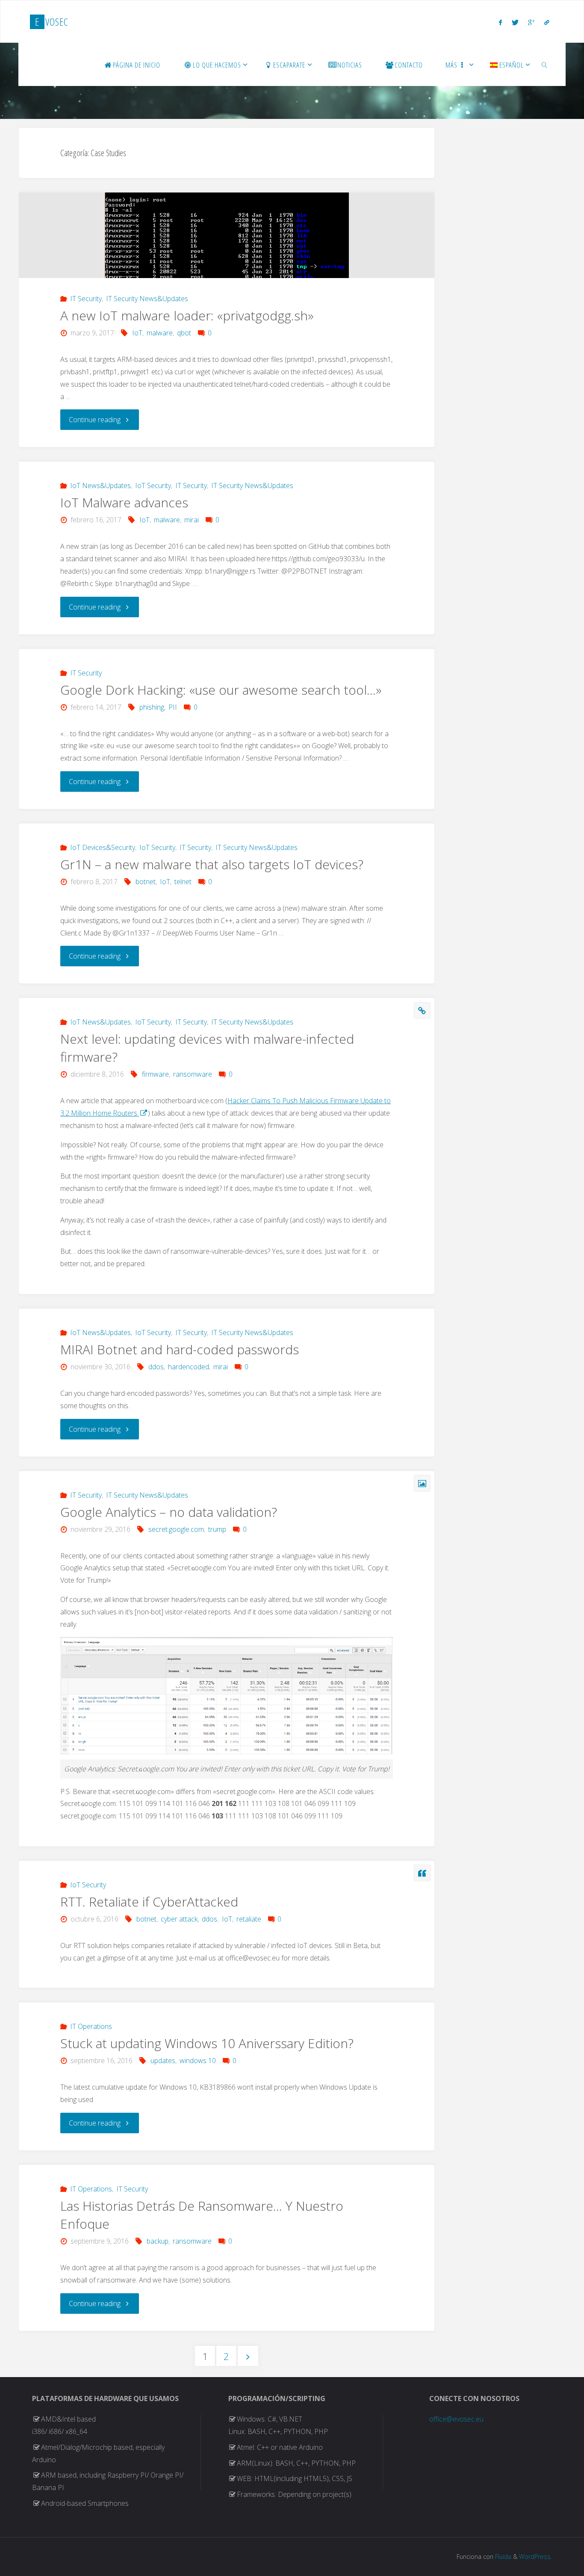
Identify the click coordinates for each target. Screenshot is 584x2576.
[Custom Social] (546, 22)
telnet (183, 882)
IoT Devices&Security (103, 847)
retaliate (249, 1919)
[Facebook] (500, 22)
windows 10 (198, 2061)
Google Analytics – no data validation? (169, 1512)
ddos (156, 1367)
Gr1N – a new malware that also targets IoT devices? (212, 864)
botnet (146, 882)
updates (163, 2061)
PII (173, 707)
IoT (137, 333)
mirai (192, 520)
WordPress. (535, 2557)
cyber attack (179, 1919)
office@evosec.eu (456, 2419)
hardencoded (189, 1367)
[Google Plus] (531, 22)
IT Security (86, 299)
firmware (155, 1074)
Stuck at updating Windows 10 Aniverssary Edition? (207, 2043)
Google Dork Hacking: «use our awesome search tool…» (221, 690)
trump (217, 1529)
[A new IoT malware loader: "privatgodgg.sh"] (227, 245)
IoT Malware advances (124, 502)
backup (158, 2241)
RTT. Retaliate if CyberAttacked (149, 1902)
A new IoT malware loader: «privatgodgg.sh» (187, 315)
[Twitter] (515, 22)
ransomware (193, 1074)
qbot (184, 333)
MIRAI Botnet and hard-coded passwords (180, 1349)
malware (160, 333)
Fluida (502, 2557)
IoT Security (153, 486)
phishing (152, 707)
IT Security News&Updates (147, 299)
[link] (545, 65)
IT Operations (91, 2026)
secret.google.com (176, 1529)
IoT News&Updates (100, 486)
